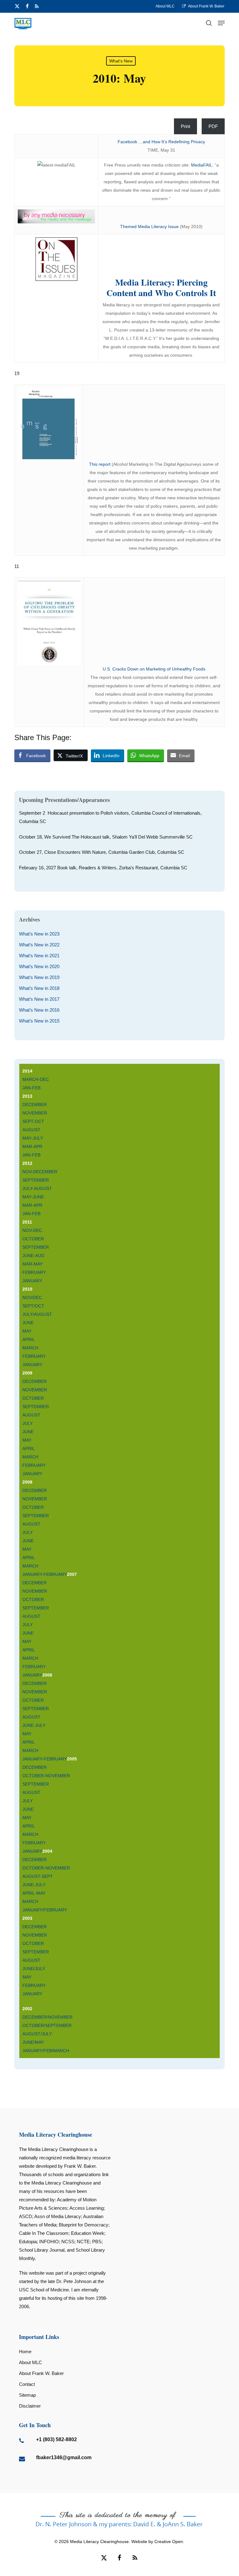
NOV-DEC (32, 1230)
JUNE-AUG (33, 1256)
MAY (27, 1331)
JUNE (28, 1323)
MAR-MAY (33, 1264)
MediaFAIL (202, 165)
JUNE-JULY (34, 1725)
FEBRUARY (34, 1272)
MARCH (30, 1348)
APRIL (29, 1339)
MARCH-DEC (36, 1079)
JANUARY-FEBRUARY (45, 1574)
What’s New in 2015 (39, 1021)
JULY (28, 1423)
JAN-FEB (31, 1088)
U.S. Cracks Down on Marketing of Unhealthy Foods (154, 669)
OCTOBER (33, 1239)
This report (100, 464)
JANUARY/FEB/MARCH (46, 2051)
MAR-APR (32, 1146)
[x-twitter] (17, 6)
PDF (213, 126)
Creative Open (169, 2542)
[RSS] (37, 6)
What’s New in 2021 (39, 956)
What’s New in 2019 (39, 977)
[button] (221, 23)
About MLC (30, 2362)
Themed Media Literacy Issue (149, 226)
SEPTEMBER (36, 1180)
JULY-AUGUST (37, 1188)
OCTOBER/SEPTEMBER (48, 2025)
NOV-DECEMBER (40, 1172)
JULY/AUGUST (37, 1314)
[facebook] (27, 6)
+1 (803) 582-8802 (56, 2439)
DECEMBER (35, 1105)
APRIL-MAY (34, 1893)
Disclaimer (30, 2406)
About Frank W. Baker (41, 2373)
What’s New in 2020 (39, 966)
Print (185, 126)
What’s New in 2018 (39, 988)
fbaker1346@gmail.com (64, 2457)
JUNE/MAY (34, 2042)
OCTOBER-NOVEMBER (46, 1776)
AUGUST (31, 1130)
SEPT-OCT (33, 1121)
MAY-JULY (33, 1138)
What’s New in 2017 (39, 999)
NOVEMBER (35, 1113)
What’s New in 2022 (39, 945)
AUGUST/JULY (38, 2034)
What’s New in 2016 (39, 1010)
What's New (121, 61)
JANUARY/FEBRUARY (45, 1910)
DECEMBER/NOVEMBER (47, 2017)
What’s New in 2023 (39, 934)
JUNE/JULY (34, 1969)
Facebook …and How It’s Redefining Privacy (161, 142)
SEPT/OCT (33, 1306)
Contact (27, 2384)
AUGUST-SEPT (38, 1876)
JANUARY (32, 1281)
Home (25, 2352)
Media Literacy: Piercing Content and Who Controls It (161, 288)
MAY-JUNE (33, 1197)
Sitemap (27, 2395)
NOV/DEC (32, 1297)
